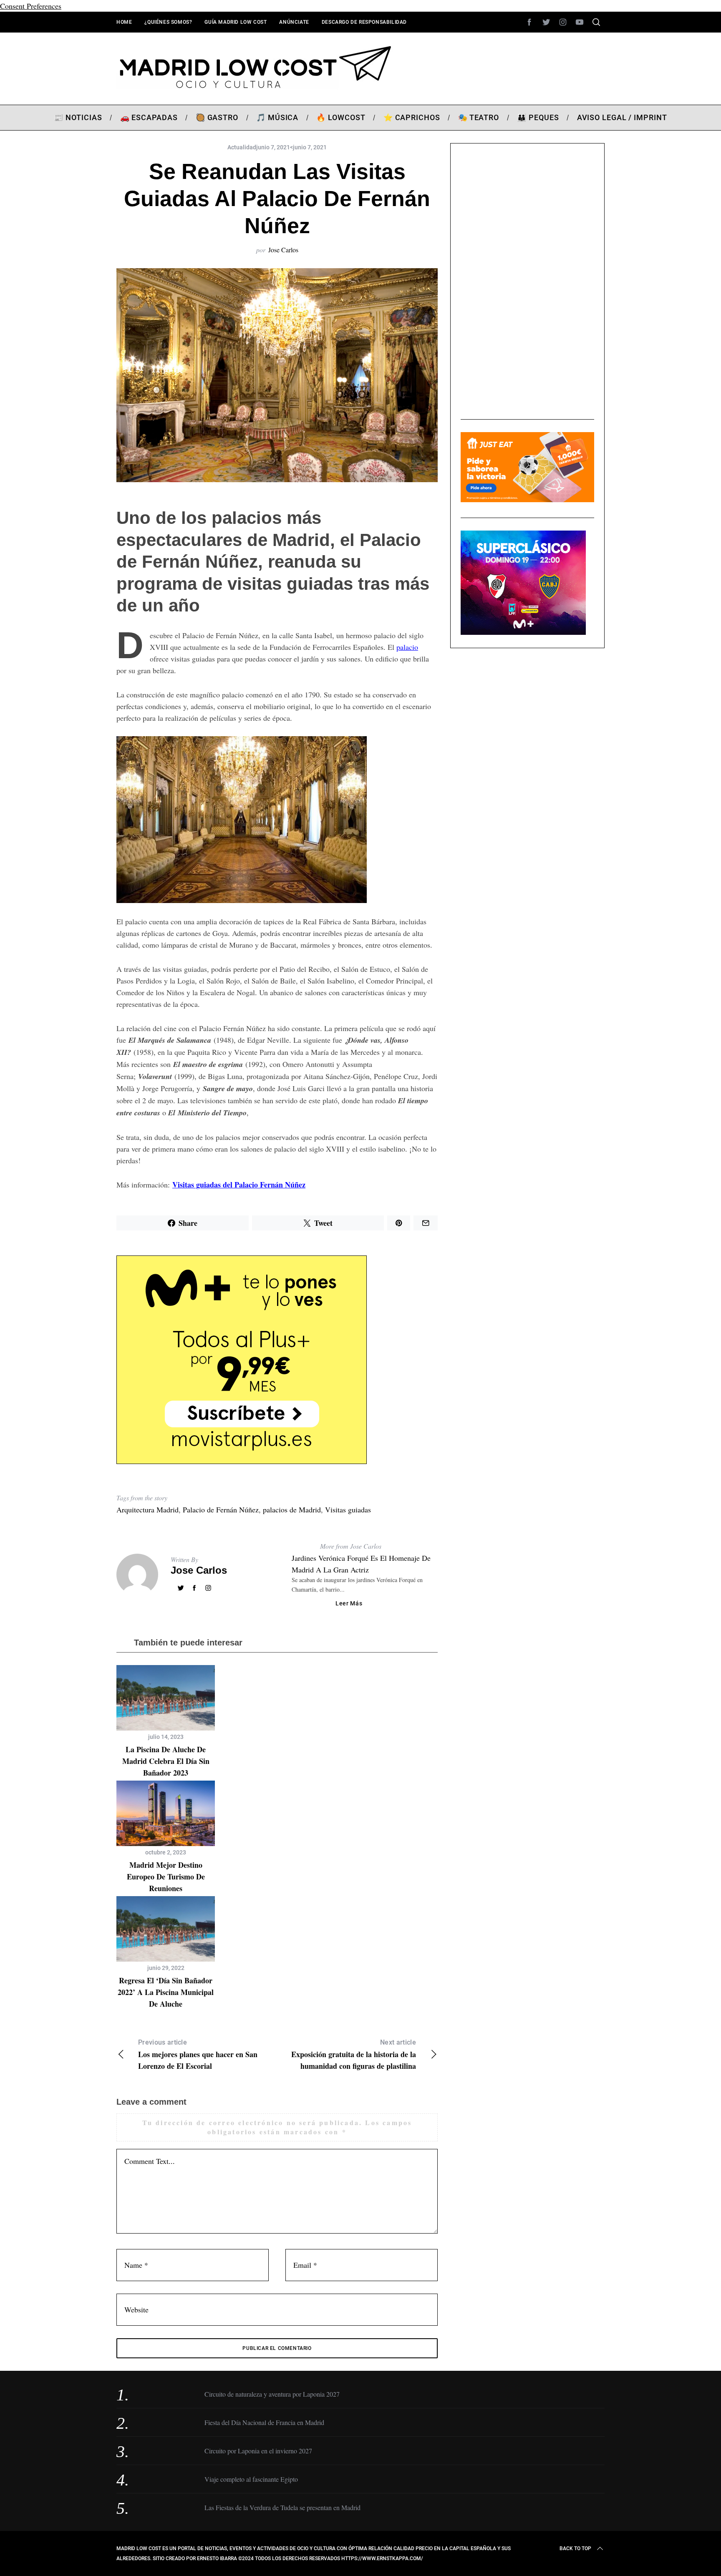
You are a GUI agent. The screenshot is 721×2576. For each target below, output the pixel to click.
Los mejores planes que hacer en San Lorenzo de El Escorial (198, 2055)
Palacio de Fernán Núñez (221, 1509)
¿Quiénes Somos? (168, 22)
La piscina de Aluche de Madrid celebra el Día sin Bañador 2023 (166, 1761)
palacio (407, 647)
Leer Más (349, 1603)
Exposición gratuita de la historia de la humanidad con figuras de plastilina (354, 2055)
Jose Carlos (283, 250)
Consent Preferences (31, 6)
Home (124, 22)
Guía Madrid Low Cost (236, 22)
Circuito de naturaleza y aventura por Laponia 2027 (272, 2394)
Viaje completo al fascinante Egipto (251, 2479)
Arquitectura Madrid (147, 1509)
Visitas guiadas (348, 1509)
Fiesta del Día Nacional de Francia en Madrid (264, 2422)
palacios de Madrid (292, 1509)
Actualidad (242, 147)
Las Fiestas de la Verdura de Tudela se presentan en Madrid (282, 2507)
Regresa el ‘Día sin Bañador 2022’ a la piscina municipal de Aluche (166, 1992)
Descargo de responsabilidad (364, 22)
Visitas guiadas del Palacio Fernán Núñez (239, 1185)
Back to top (575, 2548)
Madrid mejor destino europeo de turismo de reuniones (166, 1877)
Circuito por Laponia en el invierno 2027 (258, 2451)
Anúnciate (294, 22)
